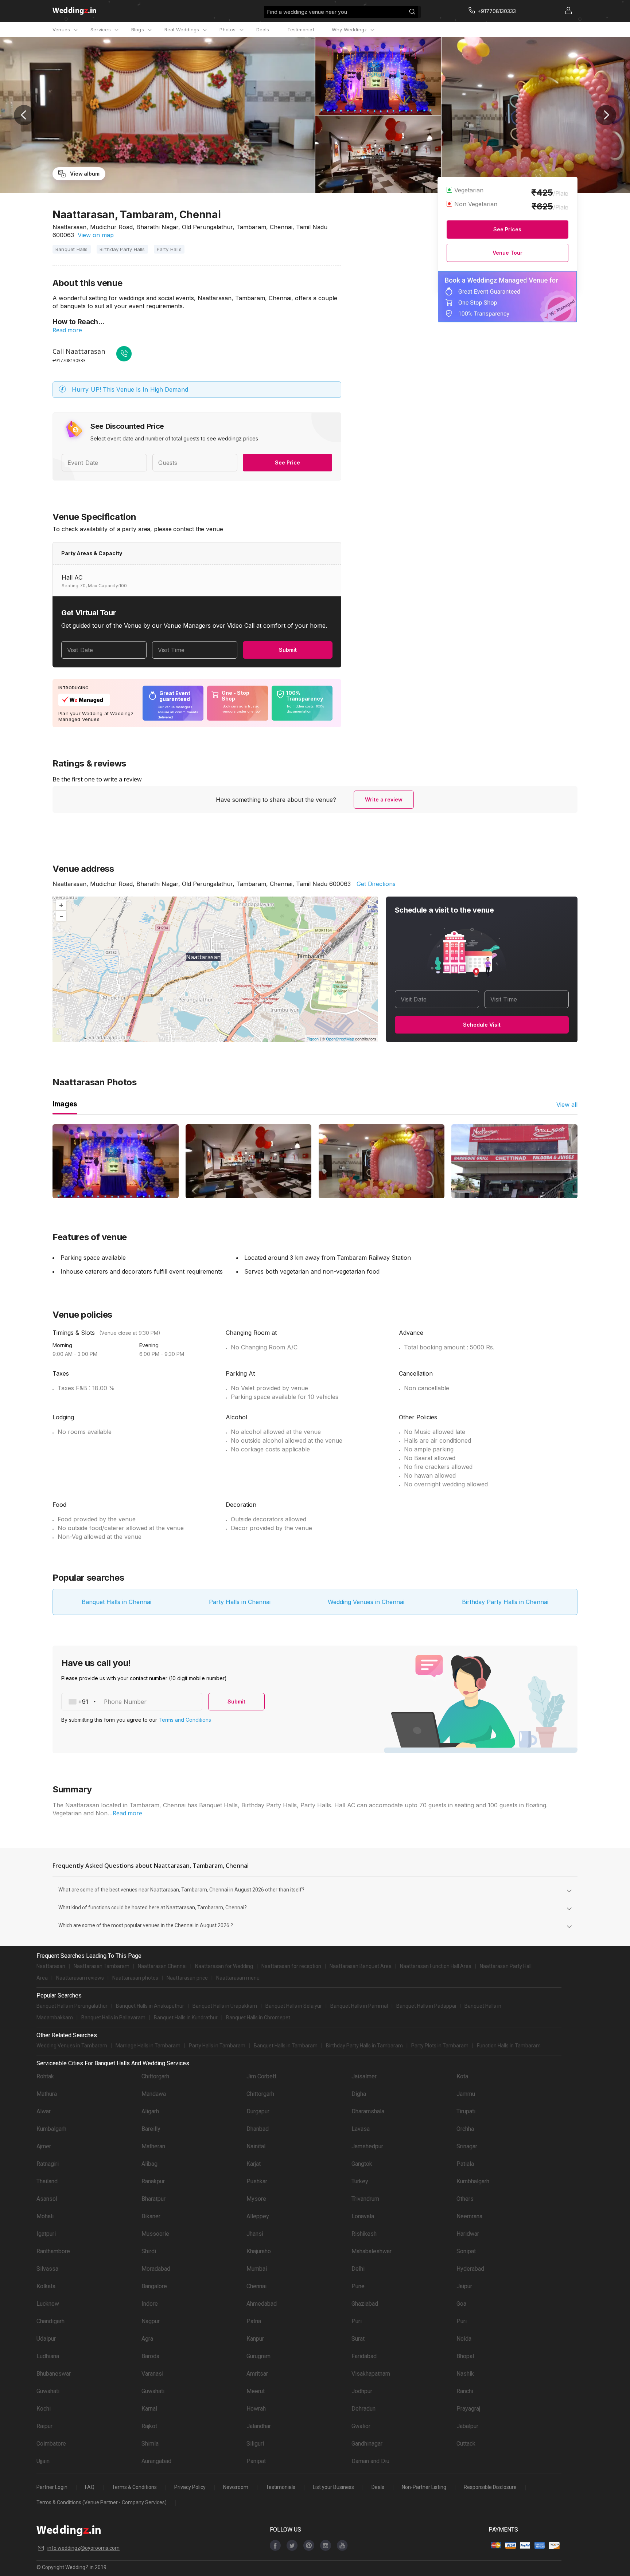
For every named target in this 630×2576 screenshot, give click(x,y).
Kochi (44, 2409)
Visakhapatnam (371, 2374)
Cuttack (466, 2444)
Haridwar (468, 2234)
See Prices (507, 229)
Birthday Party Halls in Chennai (505, 1602)
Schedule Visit (482, 1025)
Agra (147, 2339)
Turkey (360, 2181)
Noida (464, 2339)
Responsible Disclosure (490, 2487)
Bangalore (154, 2286)
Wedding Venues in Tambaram (72, 2046)
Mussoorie (155, 2234)
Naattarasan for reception (291, 1966)
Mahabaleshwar (372, 2251)
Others (465, 2199)
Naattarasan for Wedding (224, 1966)
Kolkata (46, 2286)
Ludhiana (48, 2356)
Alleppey (258, 2216)
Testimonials (281, 2487)
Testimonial (301, 30)
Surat (358, 2339)
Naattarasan (51, 1966)
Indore (150, 2304)
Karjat (254, 2164)
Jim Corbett (261, 2076)
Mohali (45, 2216)
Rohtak (45, 2076)
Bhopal (465, 2356)
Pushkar (257, 2181)
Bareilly (151, 2129)
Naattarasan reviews (80, 1978)
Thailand (47, 2181)
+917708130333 (69, 360)
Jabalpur (467, 2426)
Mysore (256, 2199)
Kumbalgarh (51, 2129)
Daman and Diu (370, 2461)
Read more (67, 330)
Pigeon (313, 1039)
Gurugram (258, 2356)
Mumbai (257, 2269)
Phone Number (125, 1702)
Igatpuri (46, 2234)
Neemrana (469, 2216)
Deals (263, 30)
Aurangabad (156, 2461)
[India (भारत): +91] (80, 1702)
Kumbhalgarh (473, 2181)
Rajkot (149, 2426)
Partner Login (52, 2487)
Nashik (465, 2374)
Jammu (466, 2094)
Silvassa (47, 2269)
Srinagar (467, 2146)
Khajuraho (259, 2251)
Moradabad (156, 2269)
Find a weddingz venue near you (307, 12)
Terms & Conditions (134, 2487)
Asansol (47, 2199)
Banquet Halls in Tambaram (286, 2046)
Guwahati (48, 2391)
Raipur (44, 2426)
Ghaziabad (365, 2304)
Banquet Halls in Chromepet (258, 2018)
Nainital (256, 2146)
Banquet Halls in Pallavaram (113, 2018)
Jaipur (464, 2286)
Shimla (150, 2444)
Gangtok (362, 2164)
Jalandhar (259, 2426)
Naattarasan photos (135, 1978)
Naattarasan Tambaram (102, 1966)
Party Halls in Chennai (240, 1602)
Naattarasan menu (238, 1978)
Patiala (465, 2164)
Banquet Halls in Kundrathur (186, 2018)
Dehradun (363, 2409)
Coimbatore (51, 2444)
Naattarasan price (187, 1978)
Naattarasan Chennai (162, 1966)
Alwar (44, 2111)
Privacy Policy (190, 2487)
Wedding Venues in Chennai (366, 1602)
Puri (357, 2321)
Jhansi (255, 2234)
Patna (254, 2321)
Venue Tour (507, 253)
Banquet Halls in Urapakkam (225, 2006)
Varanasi (152, 2374)
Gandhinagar (367, 2444)
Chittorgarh (155, 2076)
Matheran (153, 2146)
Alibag (149, 2164)
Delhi (358, 2269)
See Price (287, 462)
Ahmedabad (262, 2304)
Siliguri (255, 2444)
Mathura (47, 2094)
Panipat (256, 2461)
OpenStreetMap (340, 1039)
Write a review (384, 799)
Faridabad (364, 2356)
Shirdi (149, 2251)
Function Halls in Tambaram (509, 2046)
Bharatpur (153, 2199)
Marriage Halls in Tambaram (148, 2046)
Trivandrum (365, 2199)
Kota (462, 2076)
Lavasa (361, 2129)
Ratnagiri (48, 2164)
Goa (461, 2304)
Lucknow (48, 2304)
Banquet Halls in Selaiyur (294, 2006)
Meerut (256, 2391)
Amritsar (257, 2374)
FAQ (90, 2487)
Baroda (150, 2356)
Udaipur (46, 2339)
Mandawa (154, 2094)
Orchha (465, 2129)
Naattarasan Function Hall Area (436, 1966)
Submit (288, 650)
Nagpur (151, 2321)
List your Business (333, 2487)
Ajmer (44, 2146)
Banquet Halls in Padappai (426, 2006)
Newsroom (236, 2487)
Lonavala (363, 2216)
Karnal (149, 2409)
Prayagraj (468, 2409)
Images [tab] (65, 1104)
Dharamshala (368, 2111)
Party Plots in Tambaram (440, 2046)
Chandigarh (50, 2321)
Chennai (256, 2286)
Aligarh (150, 2111)
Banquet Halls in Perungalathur (72, 2006)
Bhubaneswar (54, 2374)
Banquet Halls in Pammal (359, 2006)
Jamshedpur (367, 2146)
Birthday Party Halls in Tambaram (364, 2046)
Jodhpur (362, 2391)
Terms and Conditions (185, 1720)
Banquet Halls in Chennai (116, 1602)
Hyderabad (470, 2269)
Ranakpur (153, 2181)
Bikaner (151, 2216)
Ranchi (465, 2391)
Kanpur (255, 2339)
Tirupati (466, 2111)
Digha (359, 2094)
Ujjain (43, 2461)
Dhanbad (258, 2129)
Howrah (256, 2409)
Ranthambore (53, 2251)
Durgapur (258, 2111)
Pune (358, 2286)
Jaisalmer (364, 2076)
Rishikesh (364, 2234)
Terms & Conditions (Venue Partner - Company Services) (102, 2502)
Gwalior (361, 2426)
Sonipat (466, 2251)
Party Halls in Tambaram (217, 2046)
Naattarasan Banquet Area (361, 1966)
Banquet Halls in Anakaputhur (150, 2006)
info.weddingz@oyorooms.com (83, 2548)
